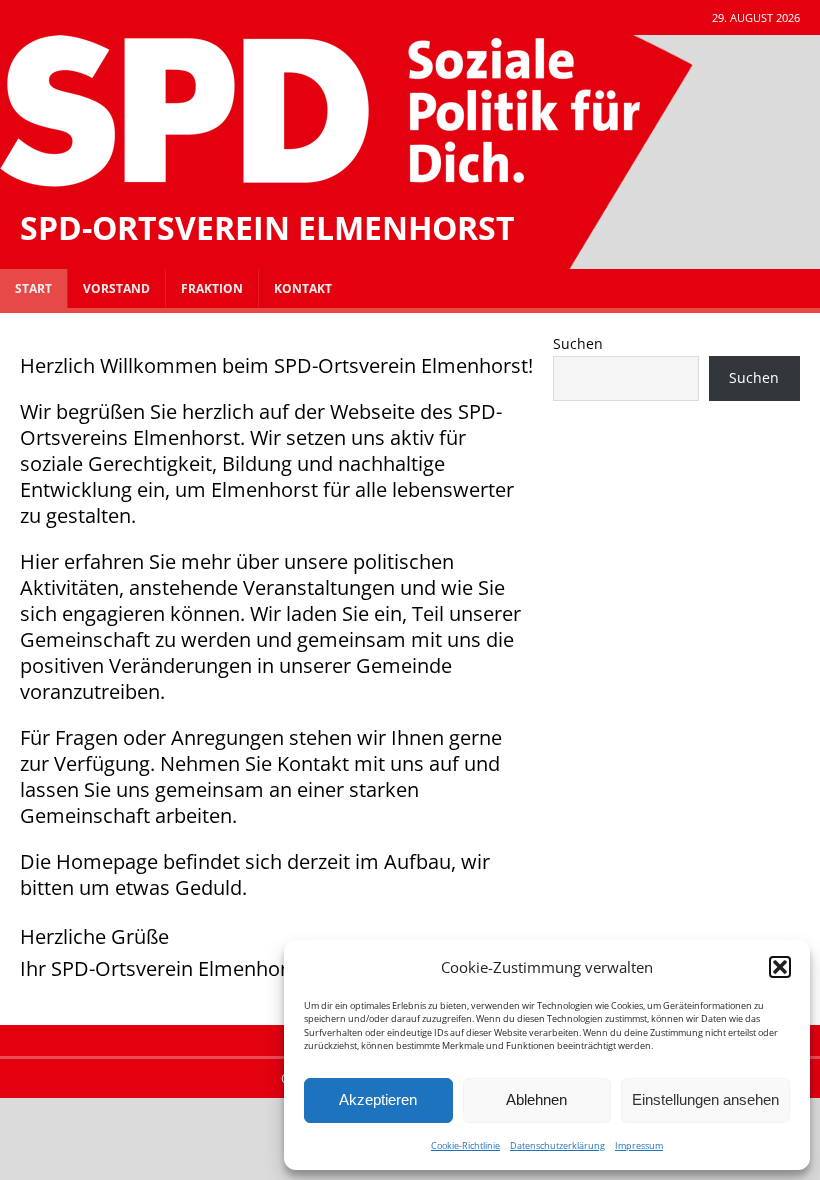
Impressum (639, 1145)
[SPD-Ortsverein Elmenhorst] (320, 175)
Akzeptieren (378, 1099)
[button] (780, 967)
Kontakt (303, 288)
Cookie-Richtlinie (465, 1145)
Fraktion (212, 288)
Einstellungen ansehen (705, 1099)
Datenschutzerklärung (557, 1145)
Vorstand (116, 288)
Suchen (578, 343)
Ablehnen (536, 1099)
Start (33, 288)
